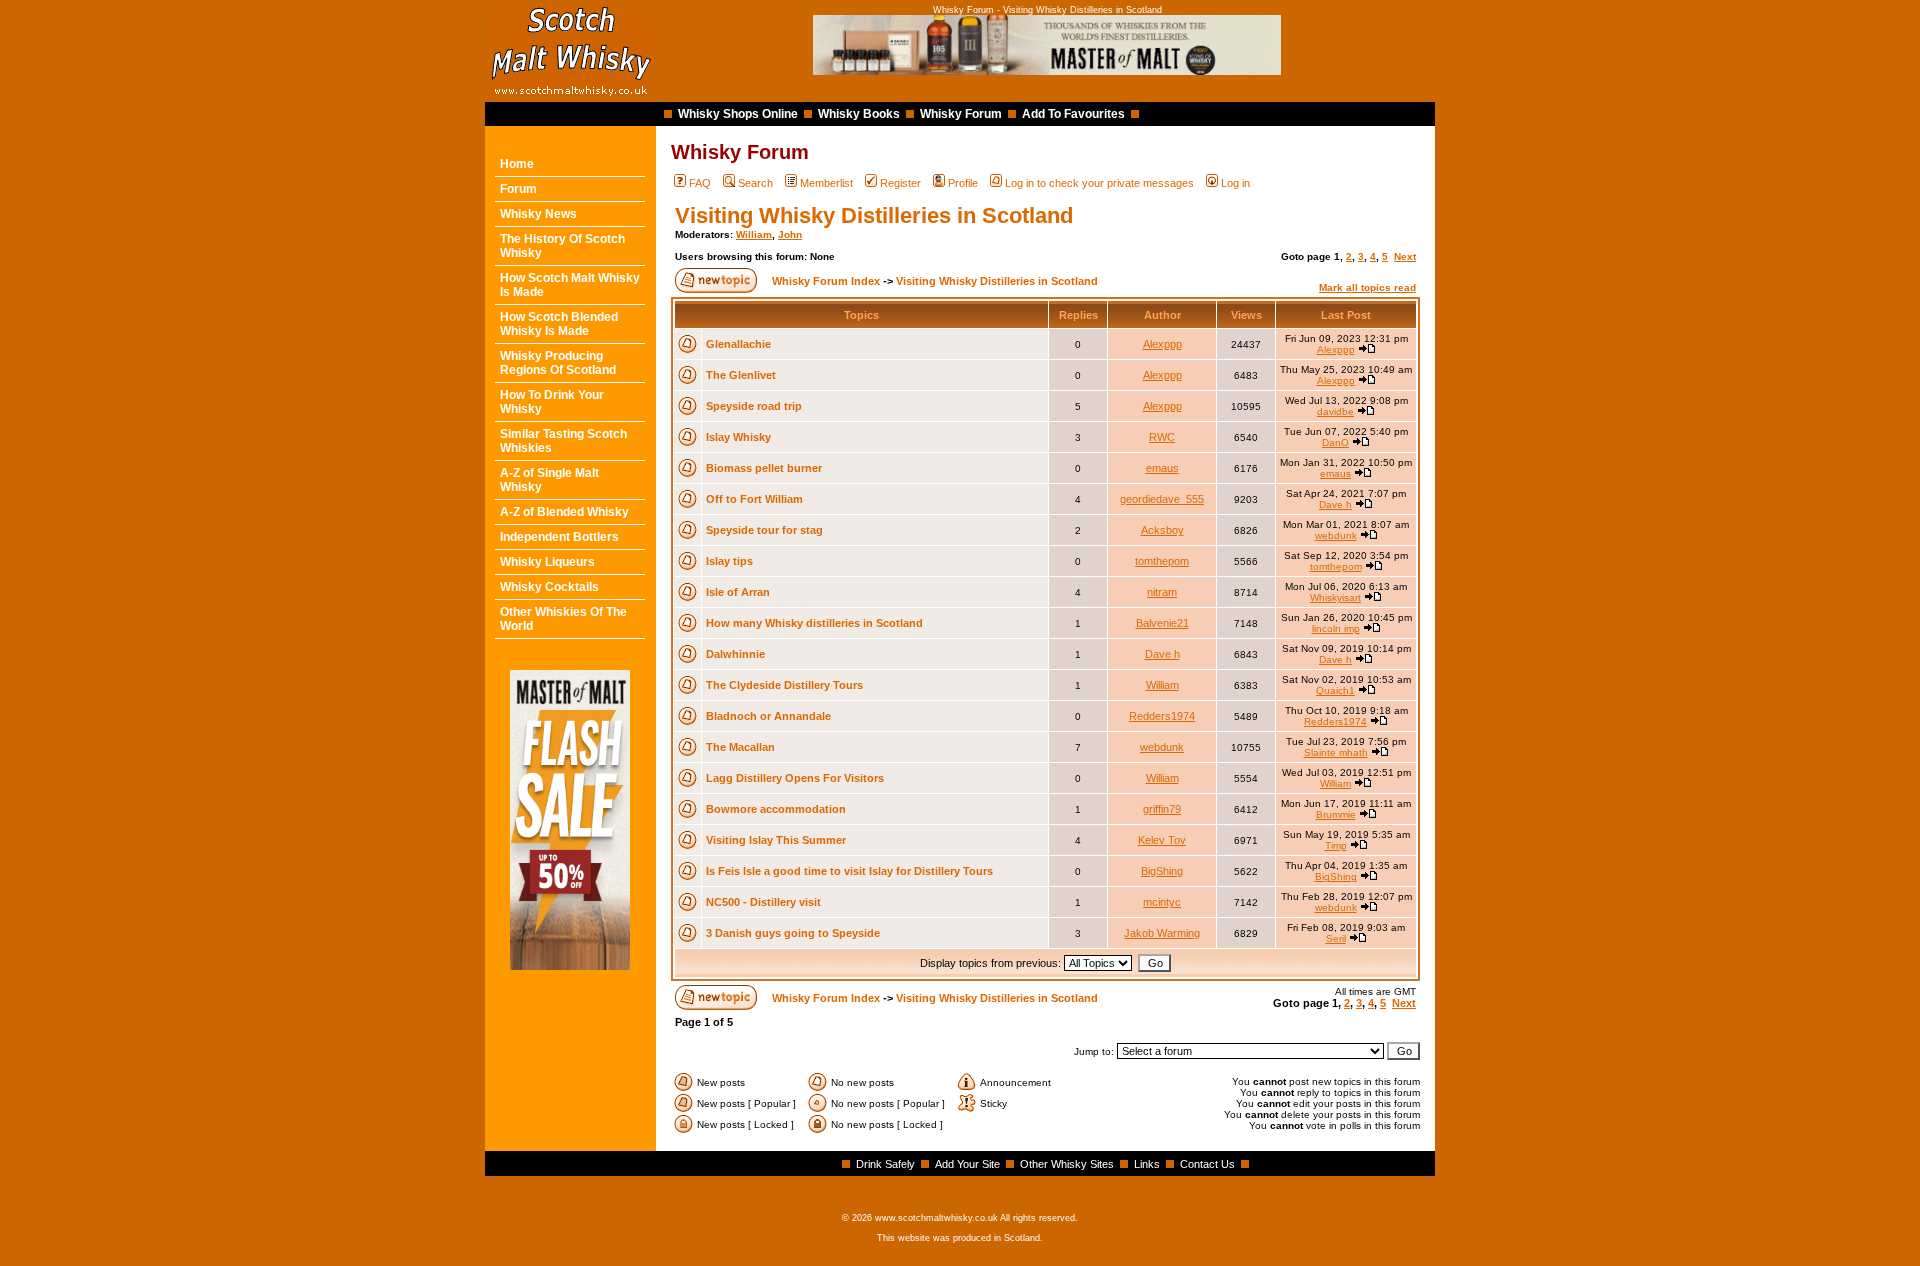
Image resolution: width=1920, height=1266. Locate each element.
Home (517, 164)
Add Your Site (967, 1164)
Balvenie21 (1162, 623)
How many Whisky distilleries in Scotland (814, 623)
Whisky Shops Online (738, 114)
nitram (1162, 592)
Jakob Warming (1162, 933)
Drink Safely (885, 1164)
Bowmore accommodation (776, 809)
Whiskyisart (1335, 597)
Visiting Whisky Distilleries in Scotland (874, 215)
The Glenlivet (741, 375)
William (754, 234)
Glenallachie (738, 344)
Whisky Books (859, 114)
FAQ (700, 183)
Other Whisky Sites (1067, 1164)
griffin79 (1162, 809)
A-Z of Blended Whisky (564, 512)
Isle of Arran (738, 592)
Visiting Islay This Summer (776, 840)
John (790, 234)
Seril (1336, 938)
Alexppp (1162, 344)
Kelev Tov (1162, 840)
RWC (1162, 437)
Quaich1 (1335, 690)
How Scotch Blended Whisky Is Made (559, 324)
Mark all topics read (1367, 287)
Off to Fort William (754, 499)
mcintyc (1162, 902)
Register (900, 183)
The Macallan (740, 747)
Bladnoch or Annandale (768, 716)
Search (755, 183)
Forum (518, 189)
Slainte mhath (1336, 752)
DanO (1335, 442)
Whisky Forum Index (826, 281)
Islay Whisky (738, 437)
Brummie (1336, 814)
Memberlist (826, 183)
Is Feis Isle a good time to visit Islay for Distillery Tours (849, 871)
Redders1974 (1162, 716)
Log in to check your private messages (1099, 183)
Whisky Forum (961, 114)
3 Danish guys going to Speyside (793, 933)
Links (1147, 1164)
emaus (1162, 468)
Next (1405, 256)
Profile (963, 183)
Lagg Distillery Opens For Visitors (795, 778)
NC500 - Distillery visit (763, 902)
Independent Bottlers (559, 537)
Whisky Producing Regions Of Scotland (558, 363)
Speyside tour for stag (764, 530)
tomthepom (1162, 561)
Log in (1235, 183)
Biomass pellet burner (764, 468)
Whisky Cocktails (549, 587)
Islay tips (729, 561)
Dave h (1335, 504)
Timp (1336, 845)
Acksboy (1162, 530)
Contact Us (1207, 1164)
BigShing (1162, 871)
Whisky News (538, 214)
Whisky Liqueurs (547, 562)
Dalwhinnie (735, 654)
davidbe (1335, 411)
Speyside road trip (754, 406)
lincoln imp (1336, 628)
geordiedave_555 (1162, 499)
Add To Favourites (1073, 114)
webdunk (1336, 535)
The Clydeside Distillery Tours (784, 685)
